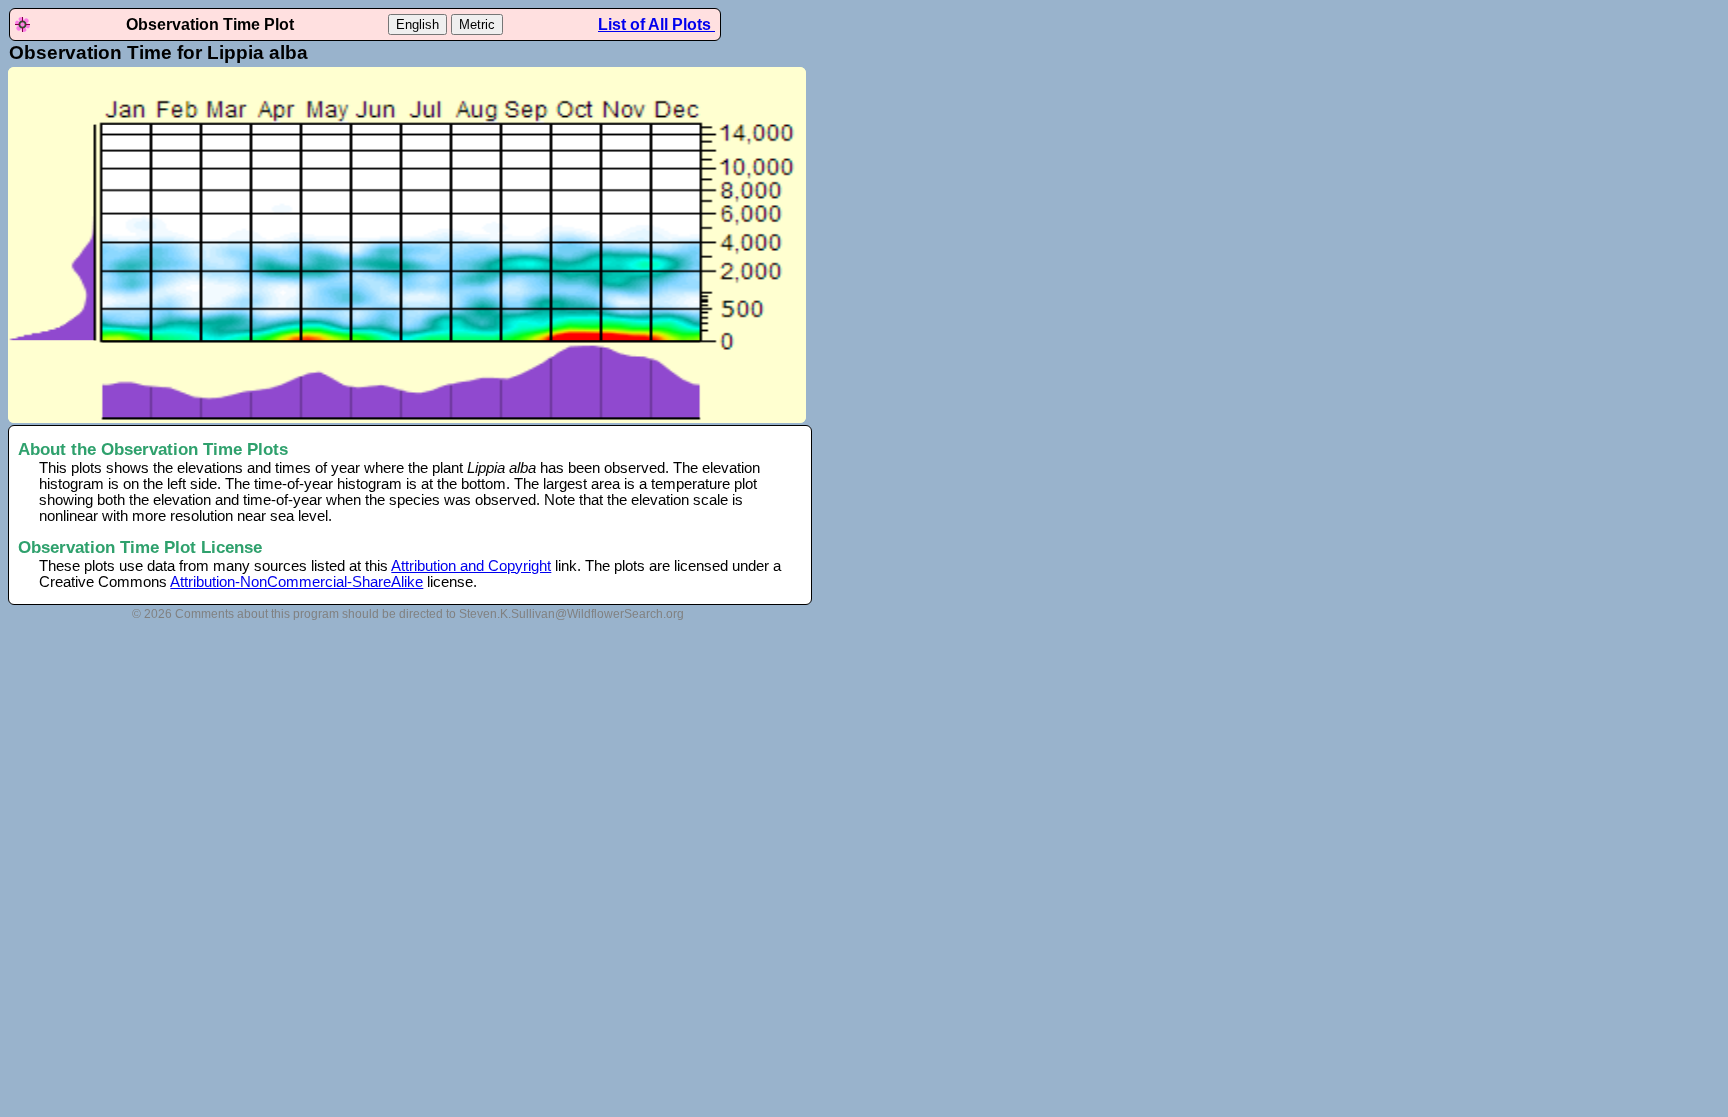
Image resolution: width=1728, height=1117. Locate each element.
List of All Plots (656, 24)
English (417, 24)
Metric (477, 24)
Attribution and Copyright (471, 566)
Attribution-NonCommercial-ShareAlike (296, 582)
